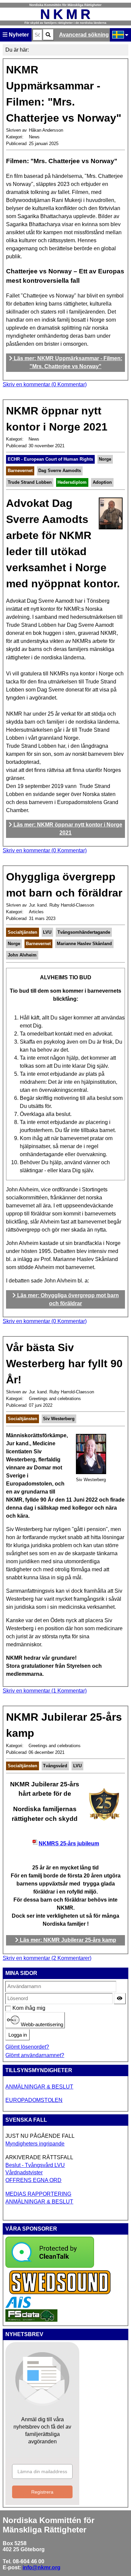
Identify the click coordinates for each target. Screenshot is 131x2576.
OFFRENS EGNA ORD (33, 2180)
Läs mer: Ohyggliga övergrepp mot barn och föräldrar (67, 1299)
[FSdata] (31, 2320)
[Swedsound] (60, 2293)
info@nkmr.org (41, 2567)
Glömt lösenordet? (27, 2047)
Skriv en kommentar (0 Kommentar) (45, 384)
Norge (105, 459)
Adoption (102, 482)
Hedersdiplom (72, 482)
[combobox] (37, 35)
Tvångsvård (55, 1766)
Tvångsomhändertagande (84, 932)
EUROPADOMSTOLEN (34, 2100)
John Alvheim (22, 955)
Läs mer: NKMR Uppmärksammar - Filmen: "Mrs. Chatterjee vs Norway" (67, 362)
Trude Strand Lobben (30, 482)
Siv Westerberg (59, 1419)
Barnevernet (20, 471)
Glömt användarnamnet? (35, 2055)
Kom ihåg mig (16, 2008)
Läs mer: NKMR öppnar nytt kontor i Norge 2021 (67, 829)
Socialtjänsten (23, 932)
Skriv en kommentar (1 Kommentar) (45, 1691)
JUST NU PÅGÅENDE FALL (40, 2136)
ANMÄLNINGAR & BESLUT (39, 2087)
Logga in (18, 2035)
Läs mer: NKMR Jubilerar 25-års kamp (67, 1940)
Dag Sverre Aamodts (60, 471)
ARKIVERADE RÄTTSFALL (39, 2157)
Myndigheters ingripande (35, 2144)
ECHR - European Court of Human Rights (50, 459)
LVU (47, 932)
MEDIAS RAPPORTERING (38, 2194)
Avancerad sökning (84, 35)
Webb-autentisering (41, 2025)
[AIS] (18, 2306)
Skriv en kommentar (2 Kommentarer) (47, 1958)
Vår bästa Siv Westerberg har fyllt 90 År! (64, 1364)
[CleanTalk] (50, 2266)
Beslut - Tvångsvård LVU (35, 2165)
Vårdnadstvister (24, 2172)
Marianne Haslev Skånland (84, 944)
